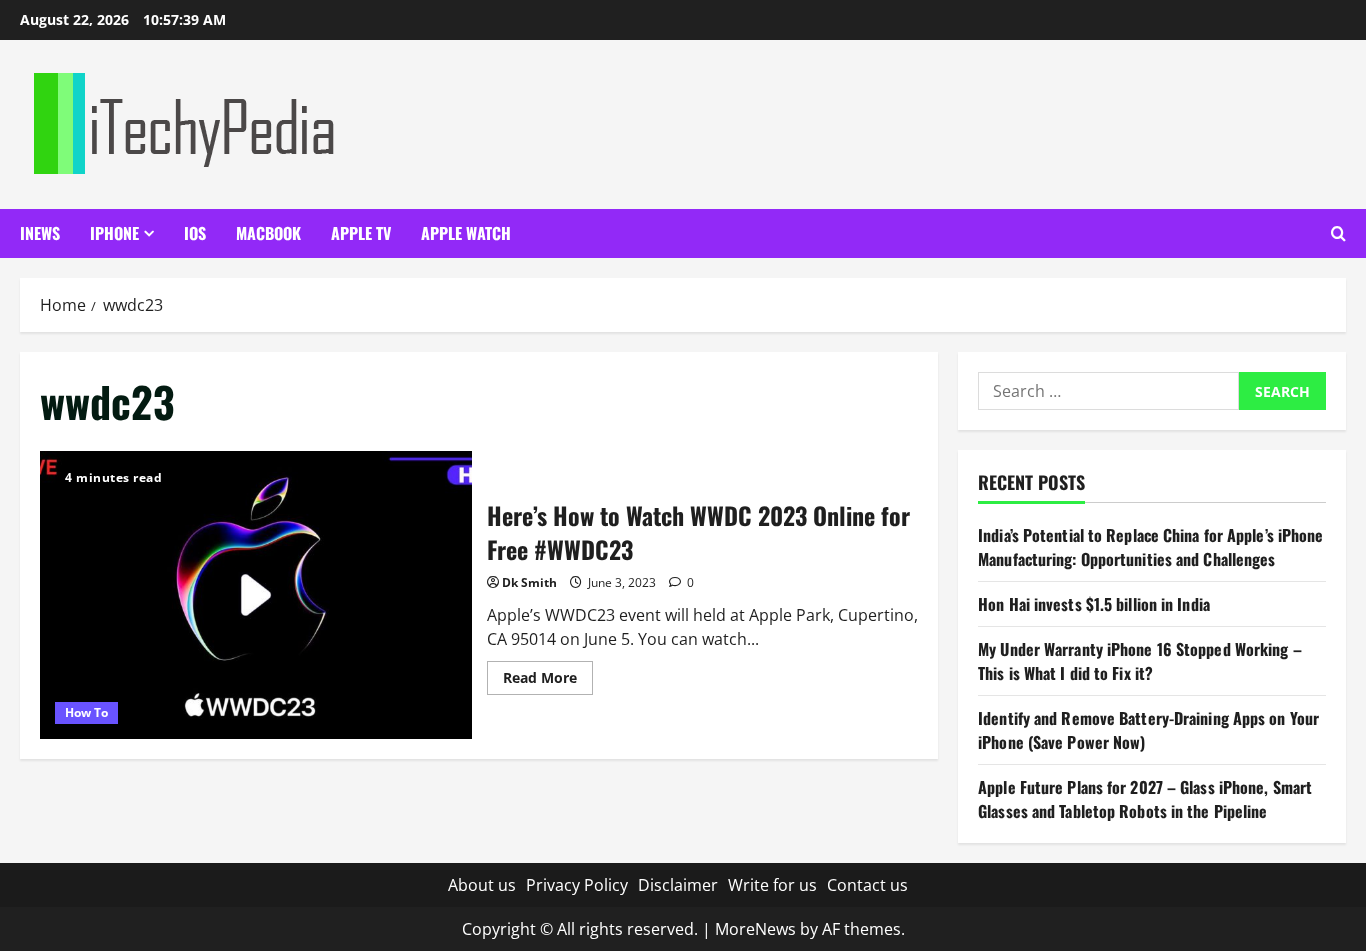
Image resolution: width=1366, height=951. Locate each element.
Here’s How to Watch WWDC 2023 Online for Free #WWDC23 (256, 595)
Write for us (772, 885)
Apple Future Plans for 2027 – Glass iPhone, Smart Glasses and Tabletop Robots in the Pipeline (1145, 799)
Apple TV (361, 233)
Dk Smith (529, 582)
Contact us (867, 885)
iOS (195, 233)
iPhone (114, 233)
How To (86, 712)
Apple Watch (466, 233)
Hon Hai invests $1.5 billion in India (1094, 604)
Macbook (268, 233)
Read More (548, 681)
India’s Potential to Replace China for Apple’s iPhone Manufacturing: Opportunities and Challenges (1150, 547)
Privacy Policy (577, 885)
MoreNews (755, 929)
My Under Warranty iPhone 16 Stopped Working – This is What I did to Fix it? (1140, 661)
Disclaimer (678, 885)
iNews (40, 233)
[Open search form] (1338, 233)
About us (482, 885)
